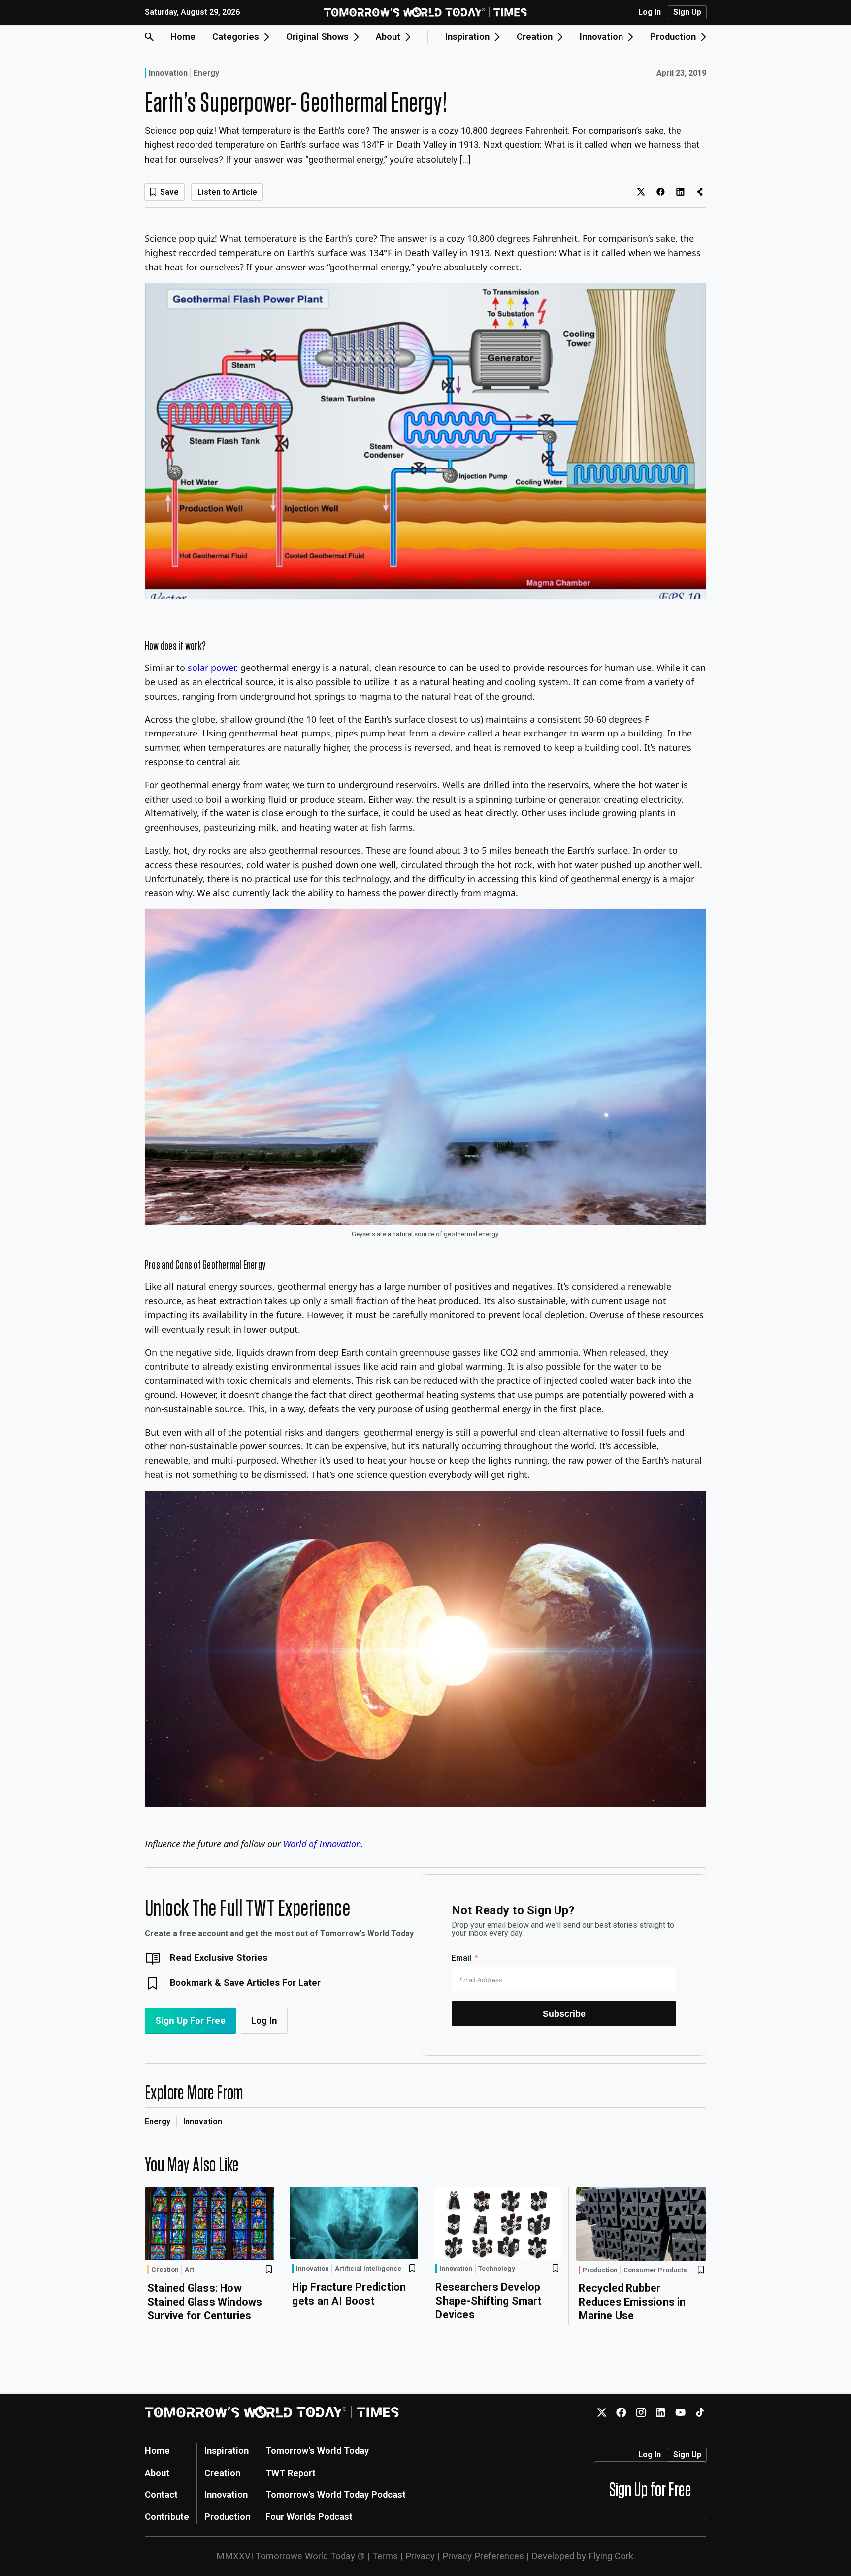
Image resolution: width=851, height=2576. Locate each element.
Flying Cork (611, 2556)
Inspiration (227, 2451)
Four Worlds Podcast (309, 2517)
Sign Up (687, 12)
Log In (650, 12)
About (157, 2473)
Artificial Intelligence (368, 2269)
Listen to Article (227, 192)
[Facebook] (621, 2412)
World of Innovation (322, 1844)
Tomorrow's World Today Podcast (336, 2494)
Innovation (168, 73)
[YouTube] (680, 2412)
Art (189, 2270)
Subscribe (564, 2014)
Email (461, 1958)
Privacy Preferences (483, 2556)
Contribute (167, 2517)
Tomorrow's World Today (317, 2451)
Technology (497, 2269)
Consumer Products (655, 2270)
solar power (212, 668)
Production (600, 2270)
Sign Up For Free (190, 2021)
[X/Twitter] (602, 2412)
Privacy (420, 2556)
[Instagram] (641, 2412)
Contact (161, 2494)
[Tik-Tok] (700, 2412)
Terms (385, 2556)
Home (183, 37)
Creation (165, 2269)
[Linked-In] (661, 2412)
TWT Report (291, 2473)
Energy (206, 73)
